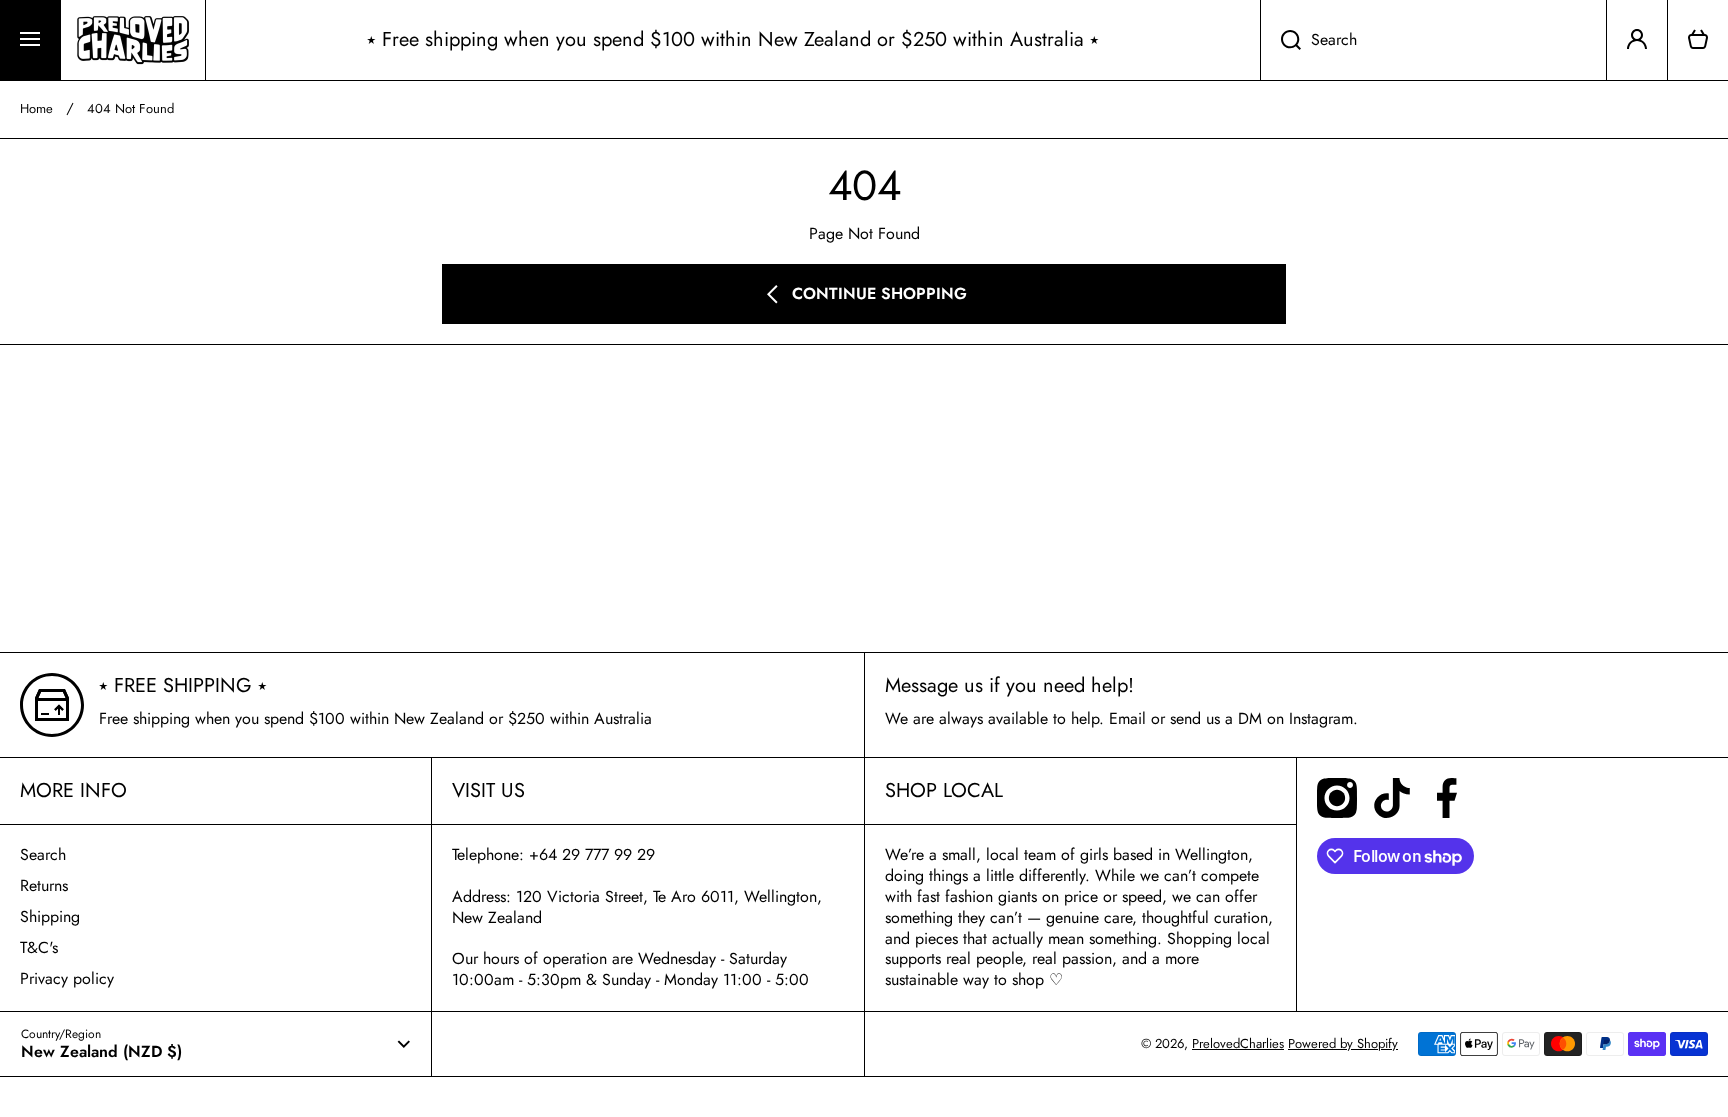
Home (36, 109)
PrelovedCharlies (1238, 1043)
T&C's (39, 947)
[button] (1698, 40)
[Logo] (133, 40)
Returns (44, 885)
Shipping (50, 916)
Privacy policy (67, 978)
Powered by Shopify (1343, 1043)
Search (43, 854)
